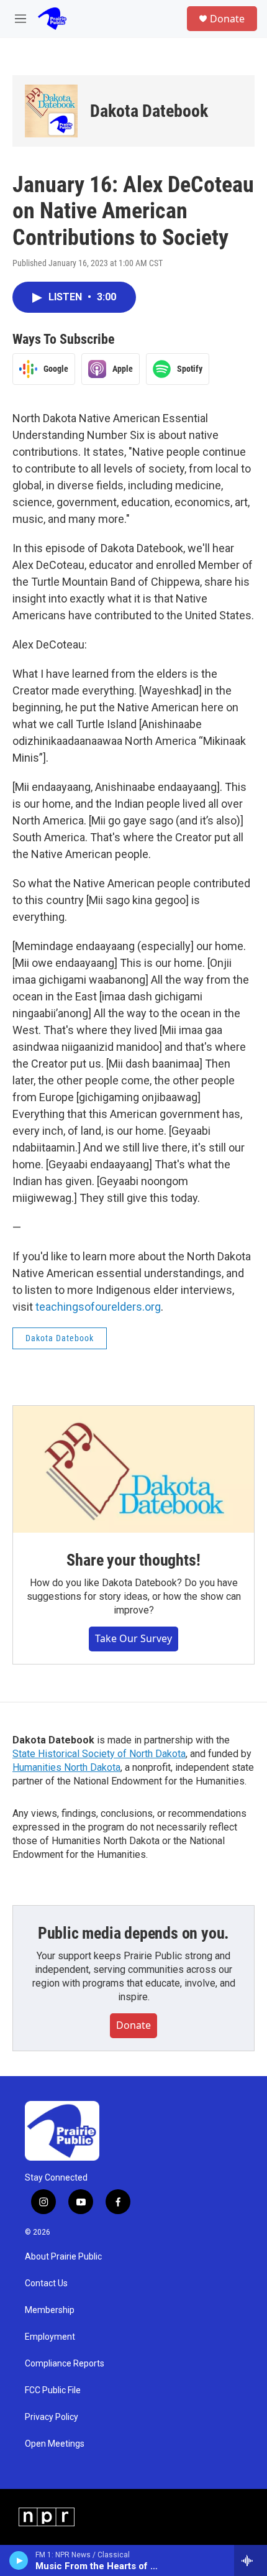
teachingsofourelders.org (98, 1307)
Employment (50, 2337)
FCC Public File (53, 2390)
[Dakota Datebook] (51, 111)
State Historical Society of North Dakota (99, 1754)
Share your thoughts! (133, 1560)
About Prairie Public (63, 2257)
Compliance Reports (65, 2364)
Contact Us (46, 2283)
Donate (227, 19)
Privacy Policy (52, 2417)
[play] (19, 2560)
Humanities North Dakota (66, 1767)
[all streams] (251, 2560)
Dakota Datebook (149, 111)
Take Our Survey (133, 1638)
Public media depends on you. (133, 1933)
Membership (50, 2310)
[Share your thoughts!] (133, 1469)
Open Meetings (55, 2444)
